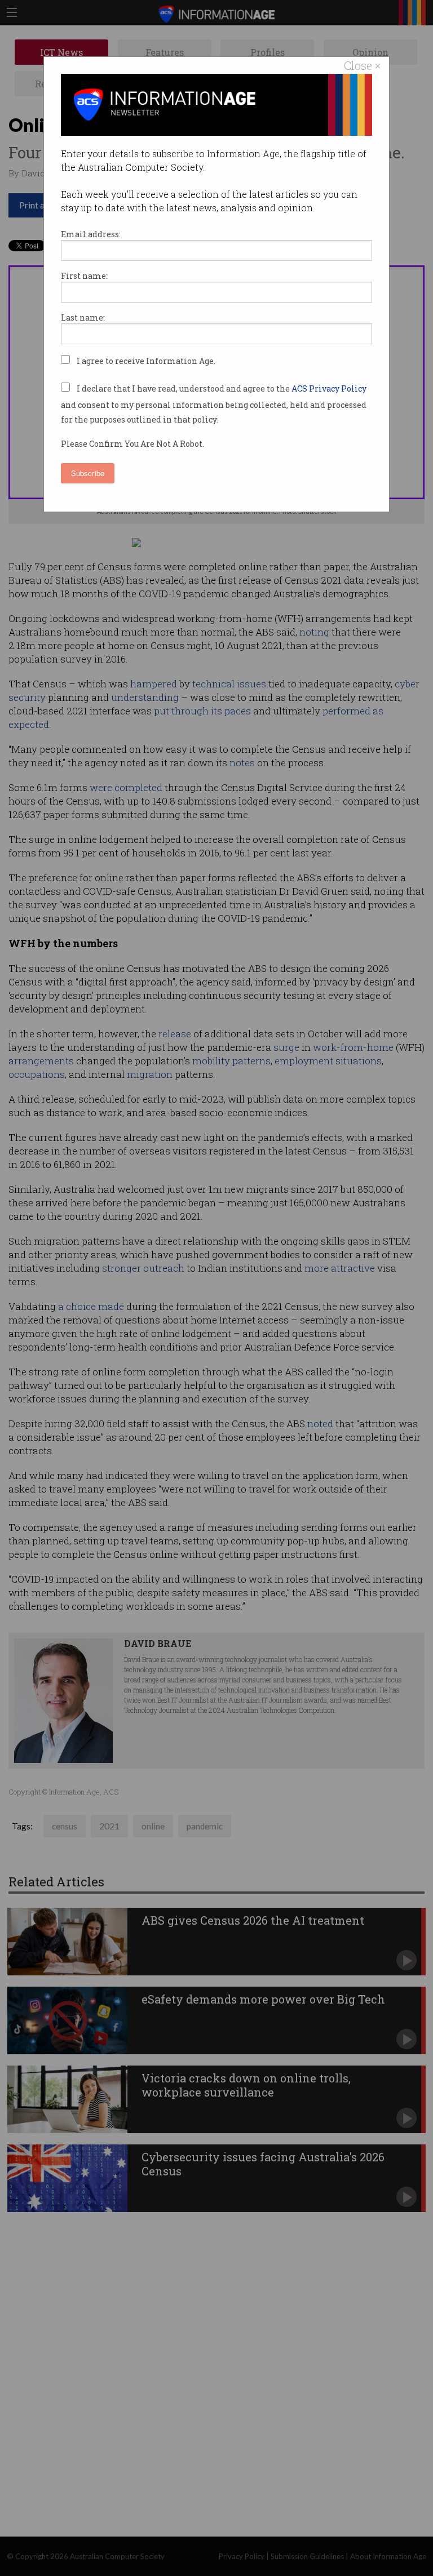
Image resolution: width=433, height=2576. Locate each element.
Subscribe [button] (88, 473)
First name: (84, 276)
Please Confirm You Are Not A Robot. (132, 444)
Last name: (83, 317)
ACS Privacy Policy (329, 388)
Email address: (91, 234)
